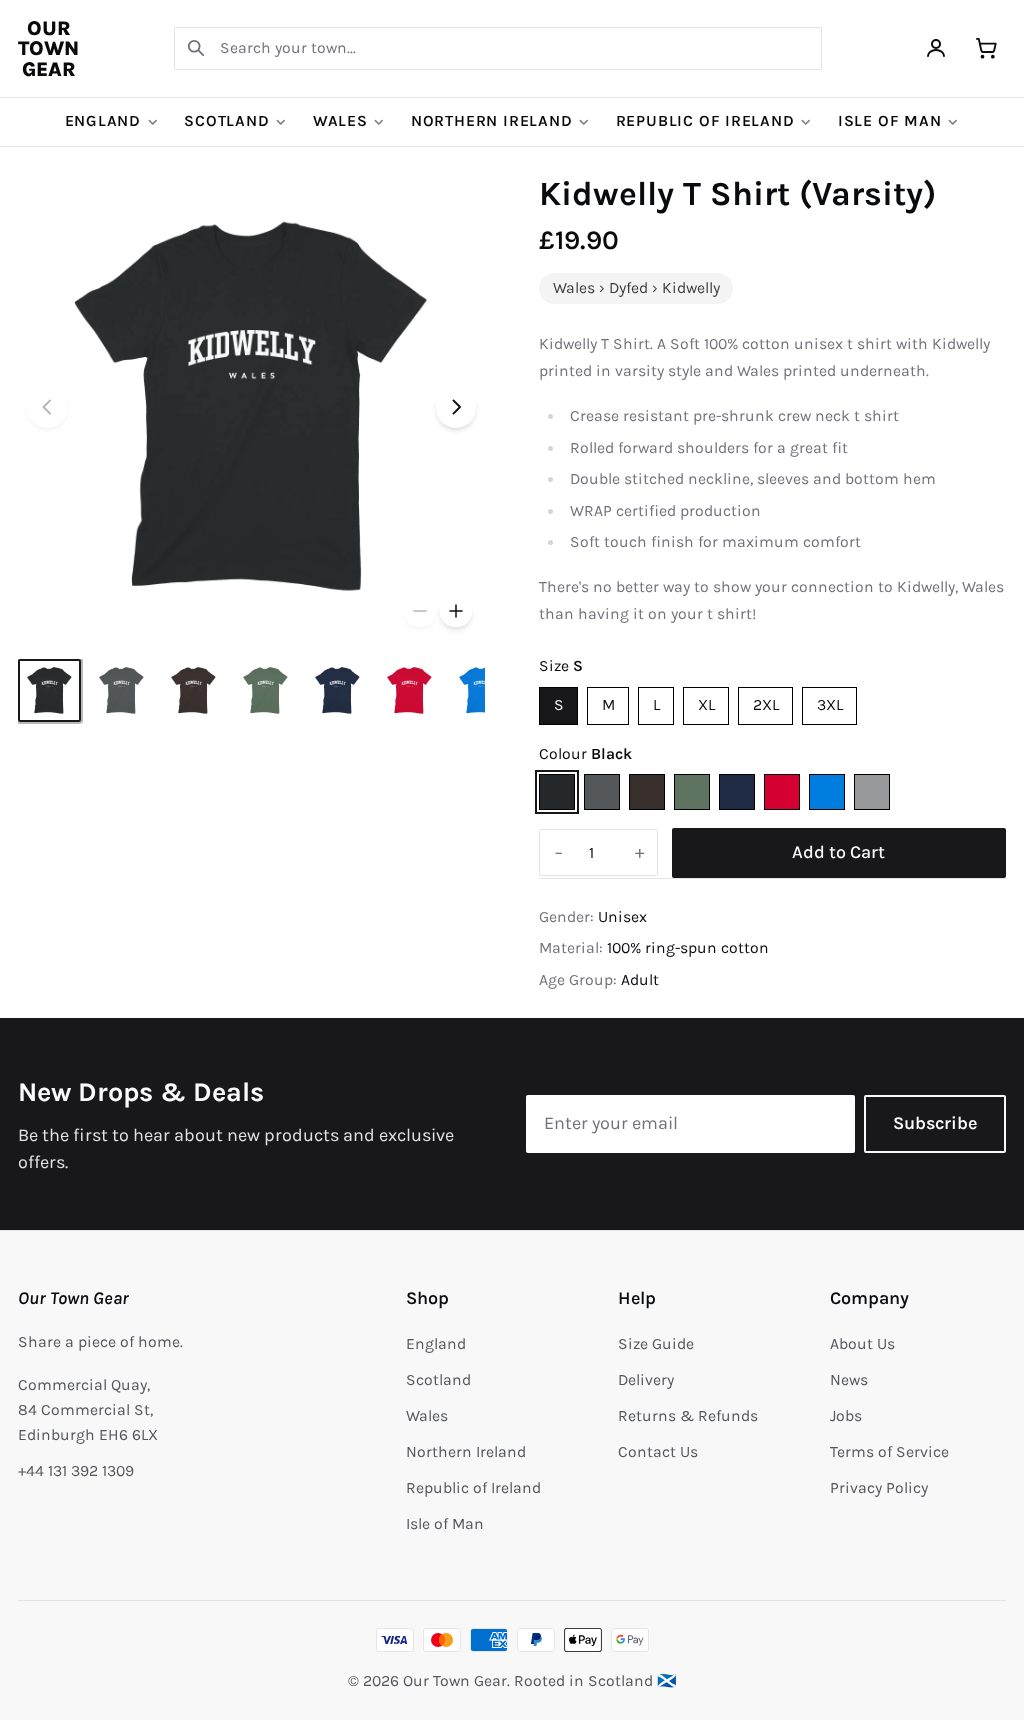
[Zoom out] (420, 612)
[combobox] (498, 48)
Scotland (226, 121)
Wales (340, 121)
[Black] (557, 792)
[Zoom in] (456, 612)
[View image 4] (265, 690)
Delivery (646, 1380)
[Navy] (737, 792)
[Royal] (827, 792)
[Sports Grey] (872, 792)
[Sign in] (936, 48)
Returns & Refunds (688, 1416)
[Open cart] (986, 48)
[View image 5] (337, 690)
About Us (862, 1344)
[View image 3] (193, 690)
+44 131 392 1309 (76, 1471)
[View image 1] (49, 690)
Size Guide (656, 1344)
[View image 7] (481, 690)
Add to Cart (838, 852)
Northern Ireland (492, 121)
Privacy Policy (879, 1488)
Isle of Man (890, 121)
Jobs (846, 1416)
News (849, 1380)
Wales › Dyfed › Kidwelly (636, 288)
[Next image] (456, 407)
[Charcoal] (602, 792)
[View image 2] (121, 690)
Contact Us (658, 1452)
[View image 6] (409, 690)
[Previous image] (47, 407)
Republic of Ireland (705, 121)
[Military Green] (692, 792)
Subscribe (935, 1123)
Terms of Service (889, 1452)
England (103, 121)
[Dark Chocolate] (647, 792)
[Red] (782, 792)
